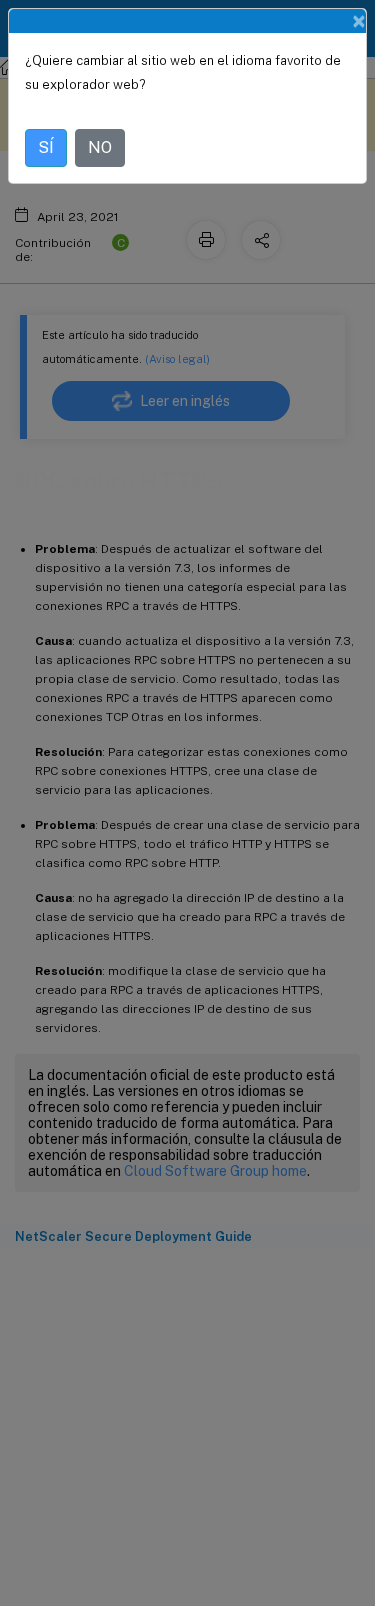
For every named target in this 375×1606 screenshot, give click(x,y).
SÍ (46, 147)
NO (100, 147)
